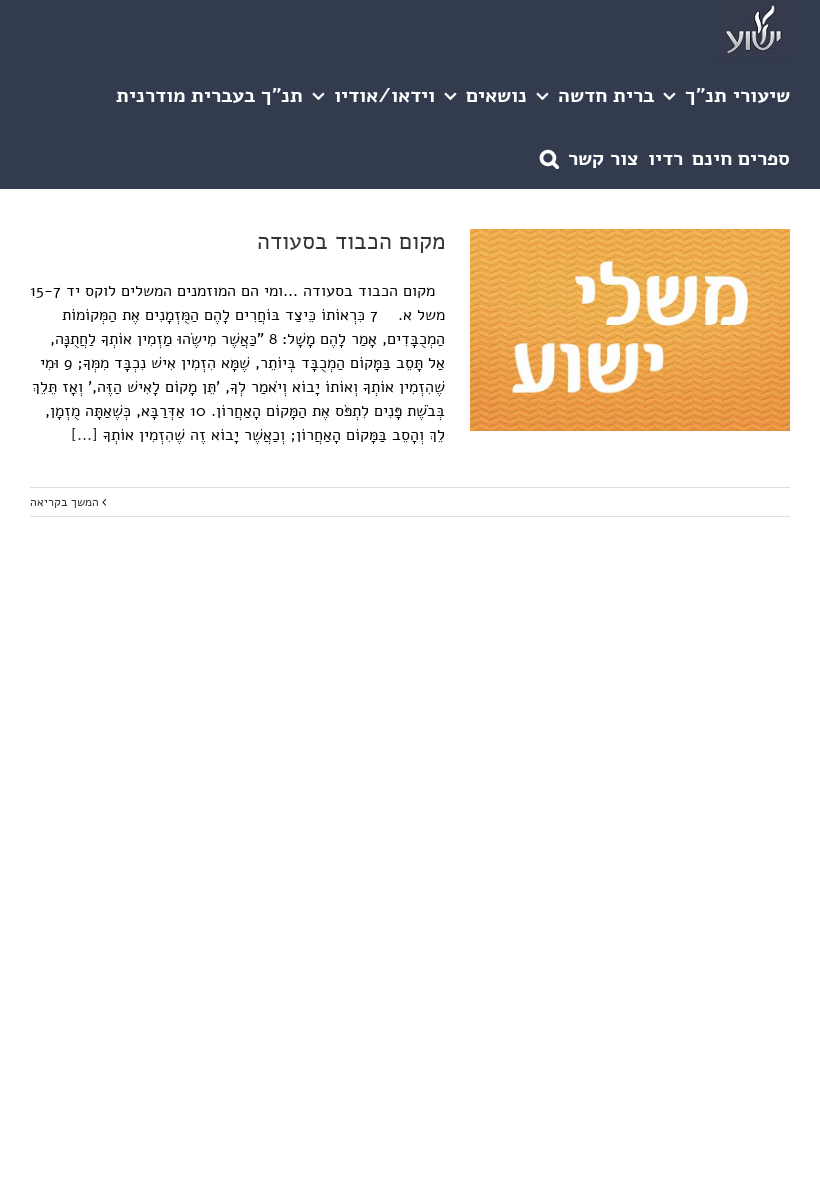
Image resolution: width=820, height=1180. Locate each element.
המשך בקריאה (66, 502)
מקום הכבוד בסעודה (351, 241)
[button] (549, 157)
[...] (84, 435)
